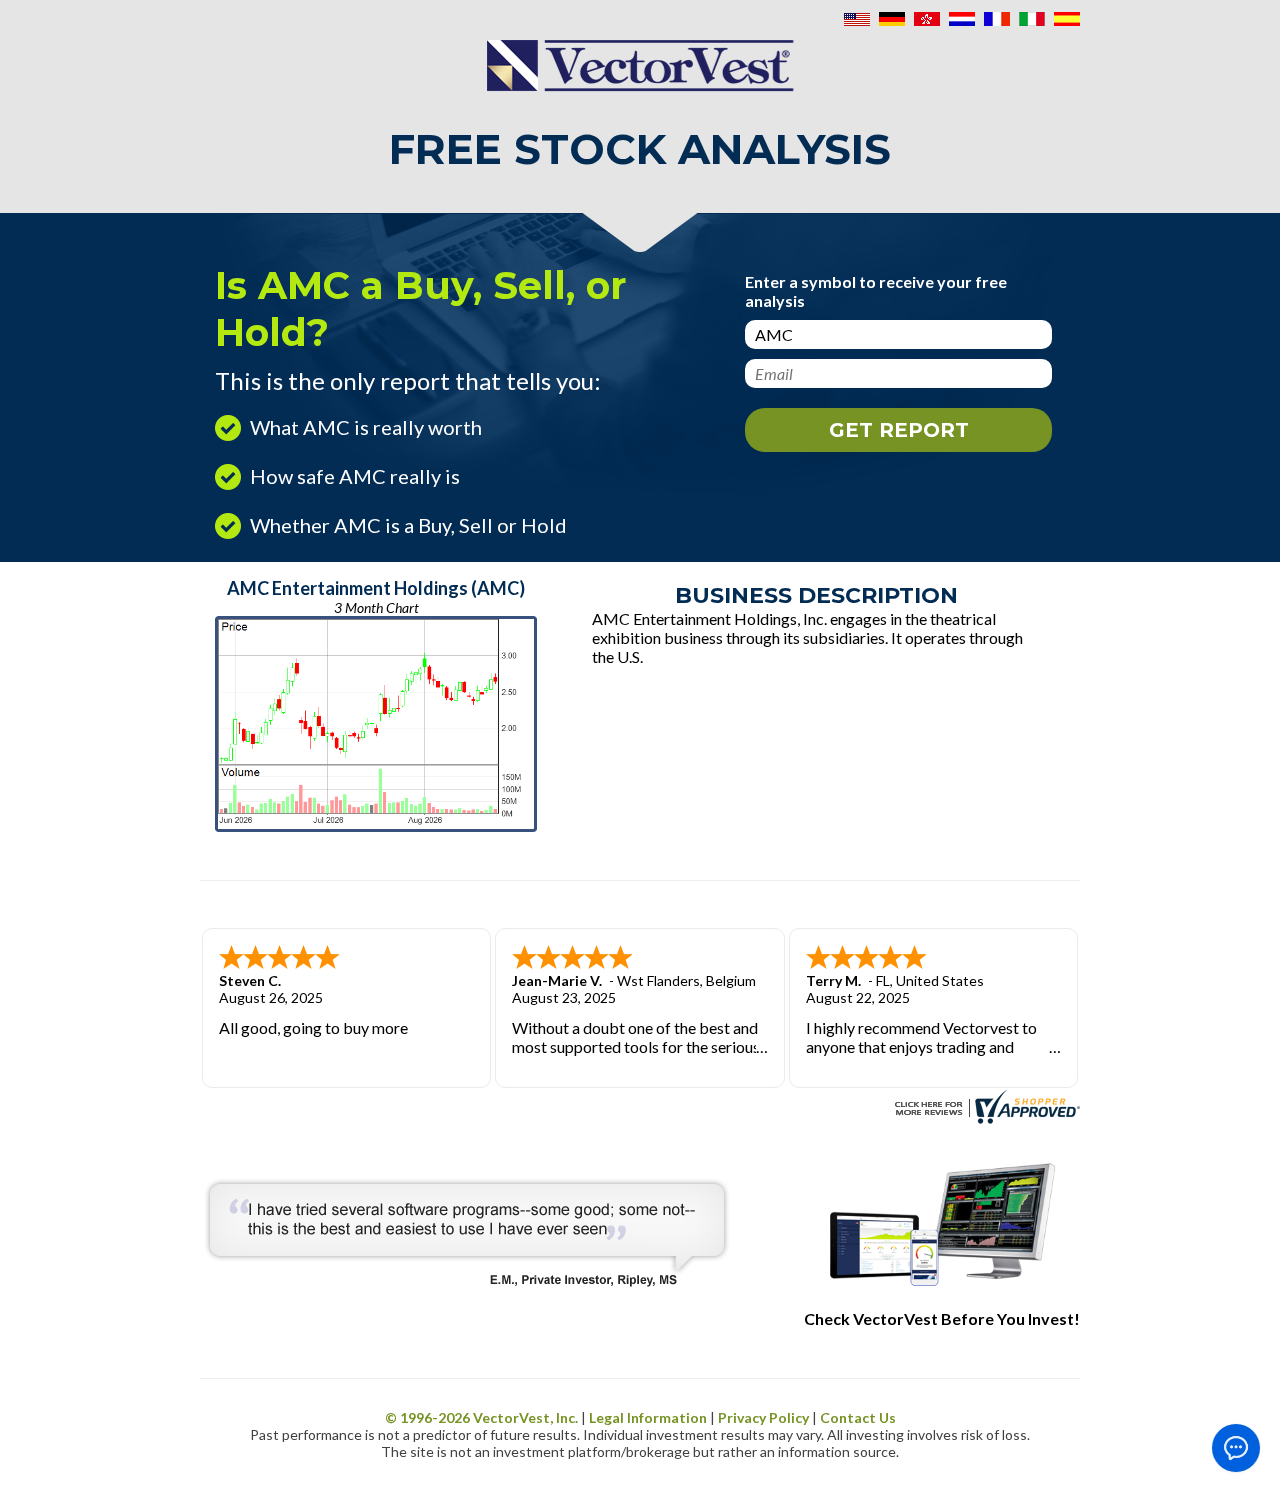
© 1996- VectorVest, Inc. (481, 1417)
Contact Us (858, 1417)
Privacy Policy (763, 1417)
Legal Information (648, 1417)
